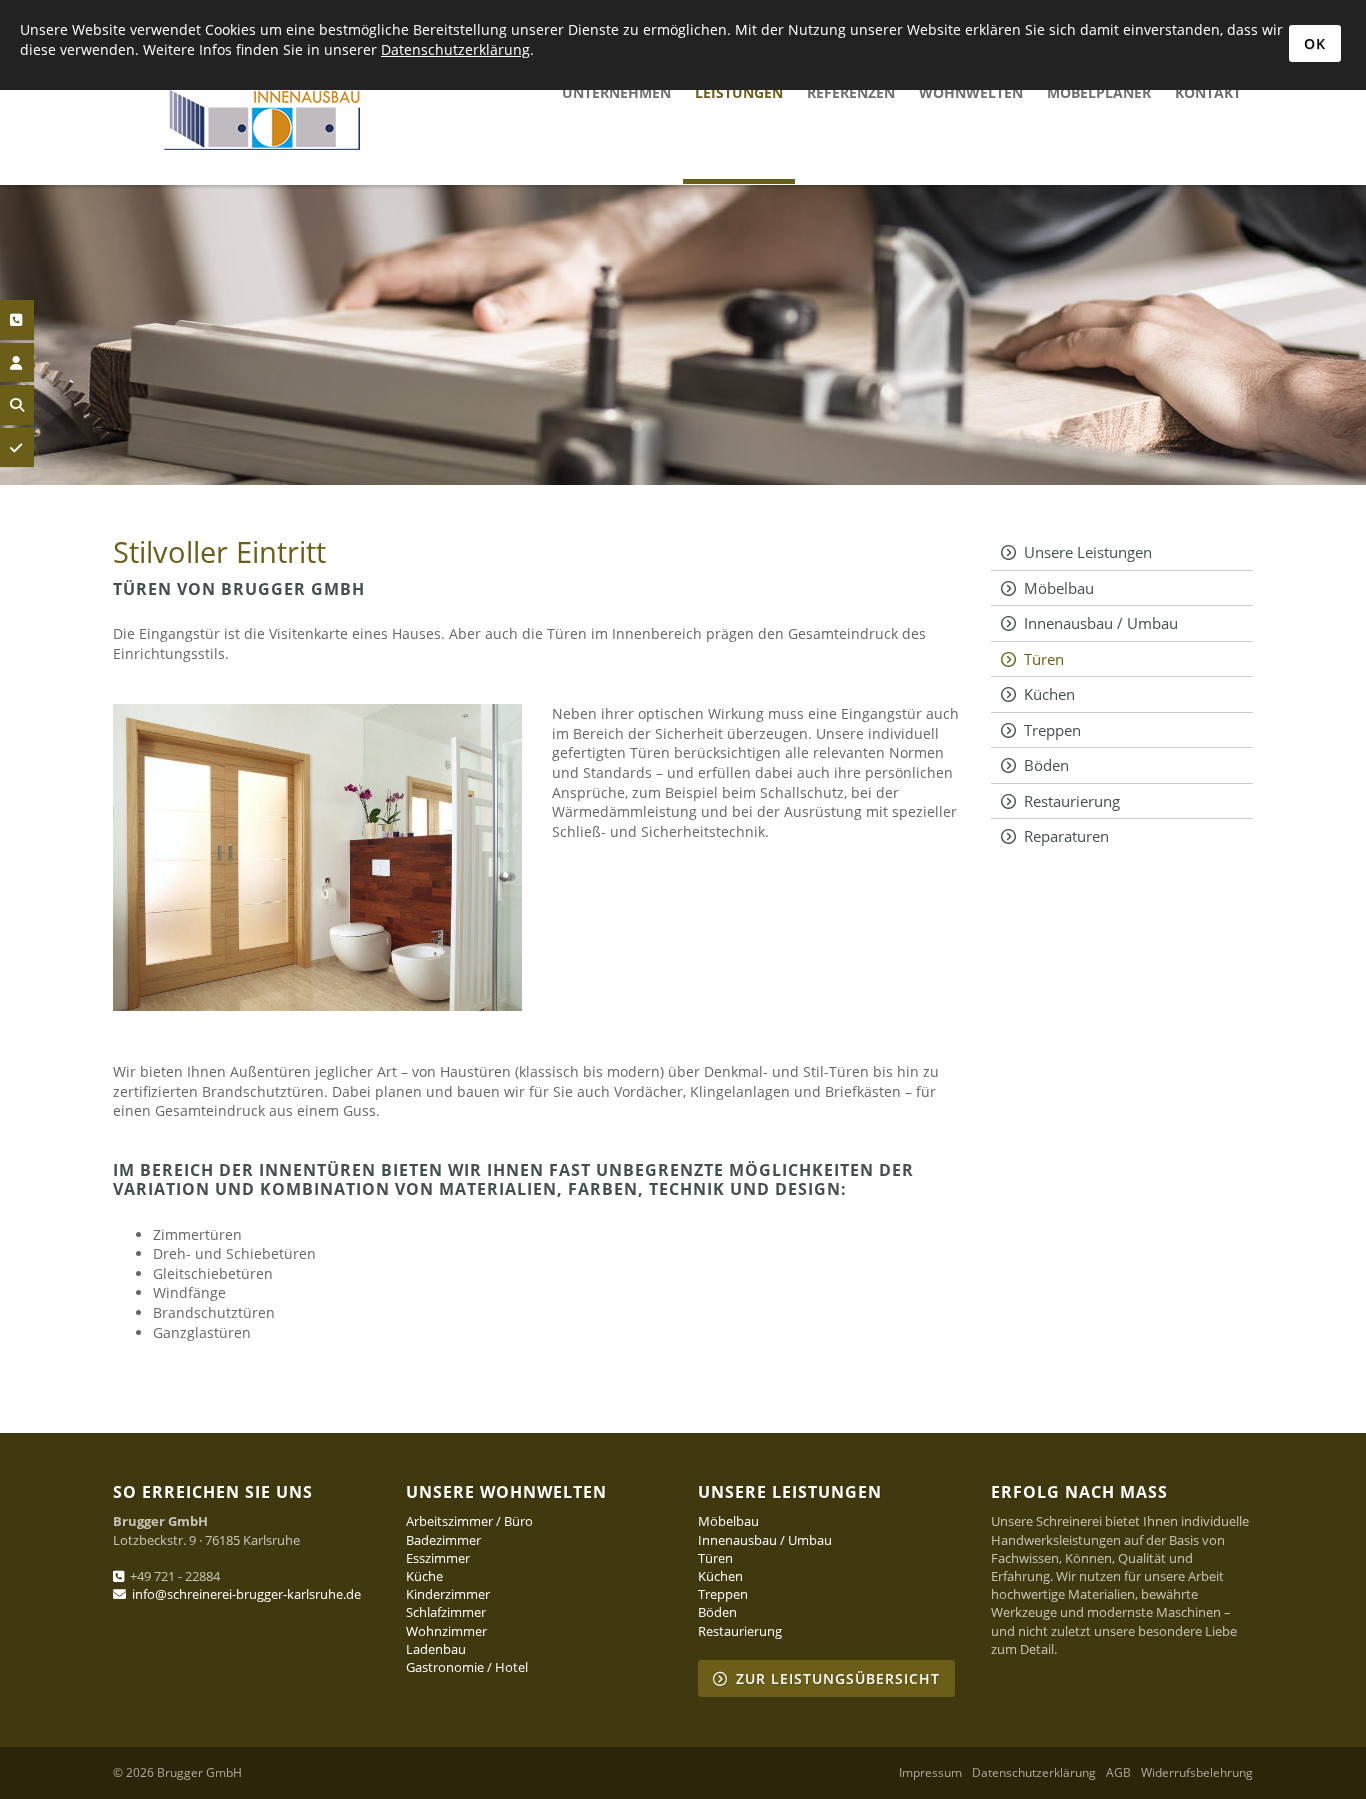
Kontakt (1208, 92)
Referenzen (851, 92)
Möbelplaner (1099, 92)
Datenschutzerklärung (1034, 1773)
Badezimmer (443, 1540)
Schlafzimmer (446, 1612)
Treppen (1052, 730)
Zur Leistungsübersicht (838, 1678)
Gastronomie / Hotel (467, 1667)
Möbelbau (1059, 588)
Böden (1046, 765)
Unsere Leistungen (1088, 552)
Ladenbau (436, 1649)
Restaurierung (1072, 801)
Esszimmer (438, 1558)
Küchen (1049, 694)
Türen (1044, 659)
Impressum (930, 1773)
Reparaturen (1066, 836)
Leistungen (739, 92)
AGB (1118, 1773)
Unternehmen (616, 92)
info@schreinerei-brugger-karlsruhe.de (246, 1594)
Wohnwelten (971, 92)
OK (1315, 43)
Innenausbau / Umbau (1101, 623)
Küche (424, 1576)
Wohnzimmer (446, 1631)
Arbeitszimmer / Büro (469, 1521)
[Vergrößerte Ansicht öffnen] (317, 857)
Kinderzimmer (448, 1594)
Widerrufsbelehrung (1197, 1773)
